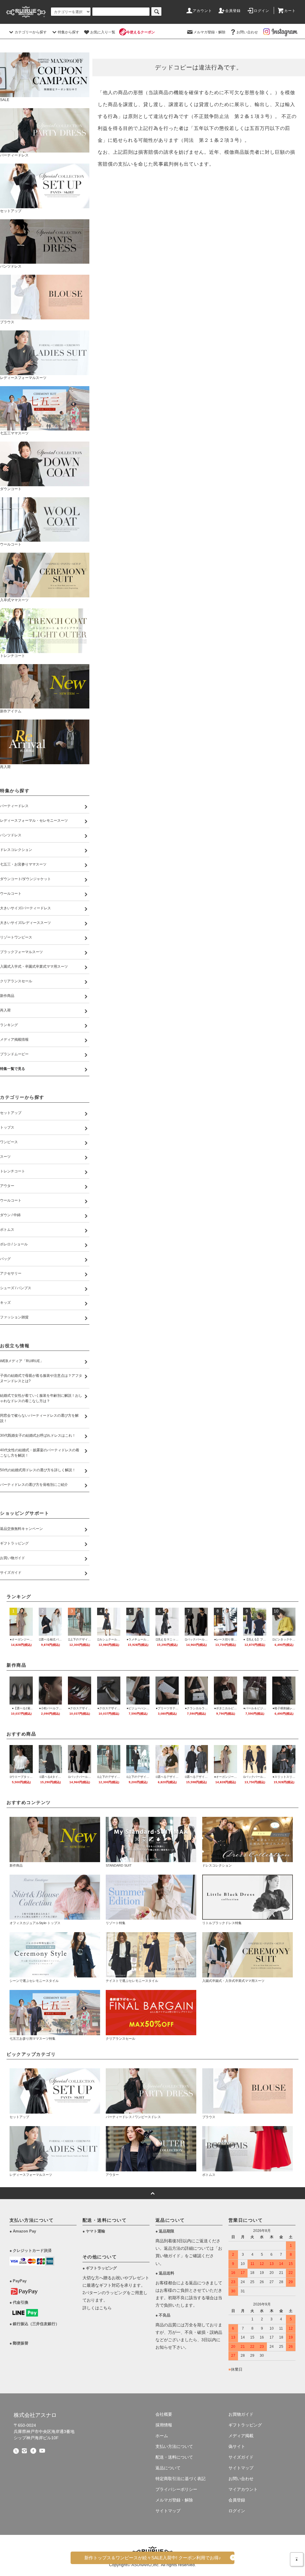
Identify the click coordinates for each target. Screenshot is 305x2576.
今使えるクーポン (141, 32)
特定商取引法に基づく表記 (180, 2479)
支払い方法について (174, 2446)
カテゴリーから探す (31, 32)
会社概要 (164, 2414)
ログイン (262, 11)
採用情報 (164, 2425)
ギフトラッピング (245, 2425)
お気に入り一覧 (103, 32)
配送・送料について (174, 2457)
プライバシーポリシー (176, 2489)
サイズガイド (241, 2457)
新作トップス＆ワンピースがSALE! (153, 2558)
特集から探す (69, 32)
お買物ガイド (241, 2414)
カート (290, 11)
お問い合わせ (247, 32)
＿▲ (297, 2558)
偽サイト (237, 2446)
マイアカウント (243, 2489)
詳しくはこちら (97, 2308)
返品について (168, 2468)
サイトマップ (168, 2511)
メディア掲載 (241, 2436)
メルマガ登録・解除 (209, 32)
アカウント (203, 11)
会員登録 (233, 11)
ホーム (162, 2436)
